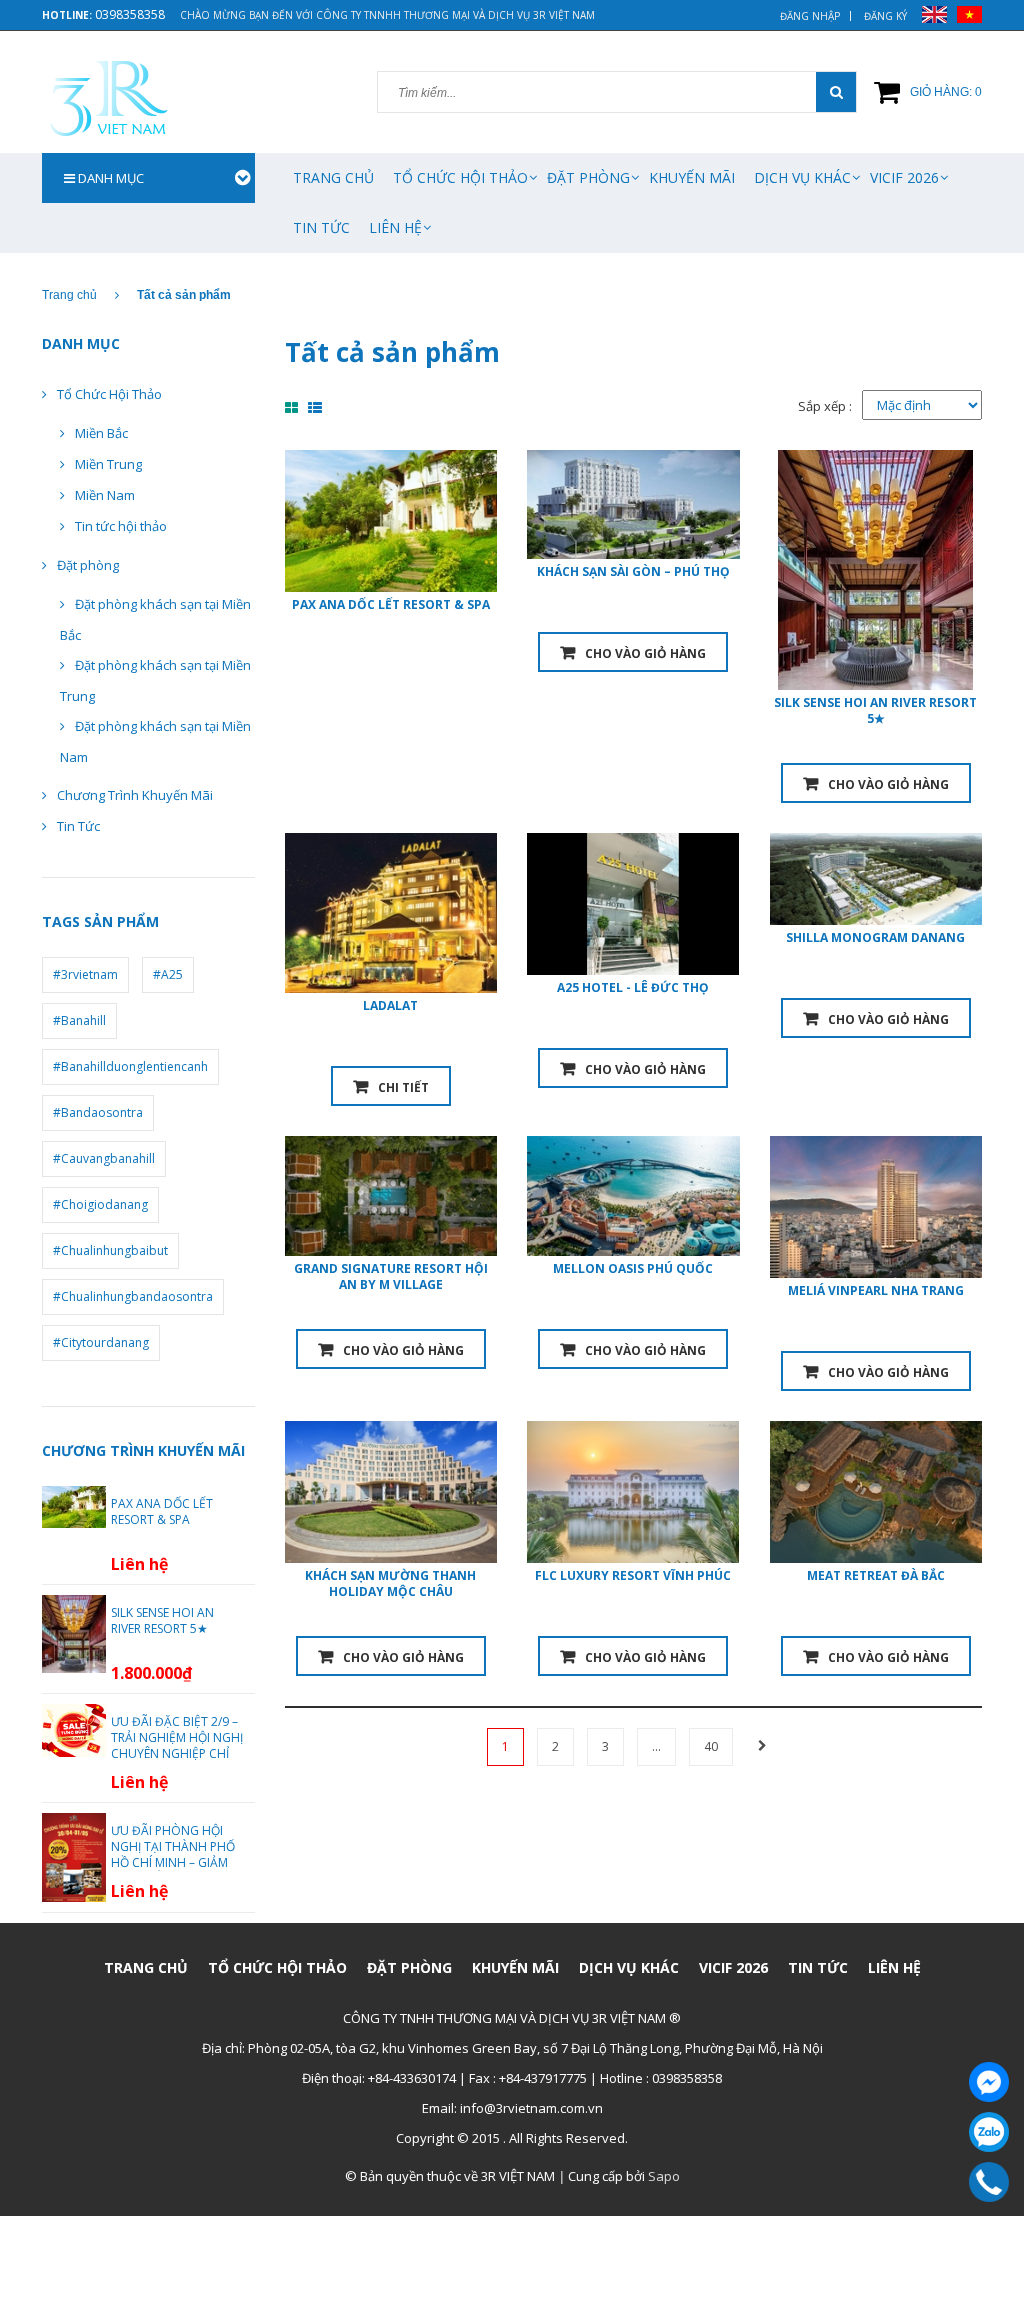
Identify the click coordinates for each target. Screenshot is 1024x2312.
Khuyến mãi (692, 177)
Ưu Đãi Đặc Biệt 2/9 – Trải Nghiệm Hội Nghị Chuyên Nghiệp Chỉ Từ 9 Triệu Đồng (177, 1746)
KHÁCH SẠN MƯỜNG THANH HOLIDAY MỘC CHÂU (390, 1583)
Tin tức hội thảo (121, 526)
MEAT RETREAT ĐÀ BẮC (876, 1575)
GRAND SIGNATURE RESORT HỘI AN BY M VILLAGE (391, 1276)
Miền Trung (108, 464)
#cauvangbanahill (104, 1158)
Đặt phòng (588, 177)
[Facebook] (989, 2082)
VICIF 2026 (904, 177)
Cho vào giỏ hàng (645, 653)
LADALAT (390, 1005)
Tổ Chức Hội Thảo (109, 394)
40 (711, 1746)
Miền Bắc (101, 433)
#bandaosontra (98, 1112)
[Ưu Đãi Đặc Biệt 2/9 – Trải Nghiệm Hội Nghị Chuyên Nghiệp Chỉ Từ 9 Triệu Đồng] (74, 1729)
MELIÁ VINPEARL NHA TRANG (876, 1290)
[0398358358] (989, 2182)
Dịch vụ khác (802, 177)
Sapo (664, 2176)
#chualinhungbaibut (110, 1250)
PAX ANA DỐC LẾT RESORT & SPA (391, 604)
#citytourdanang (101, 1342)
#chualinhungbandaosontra (133, 1296)
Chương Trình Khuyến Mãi (135, 795)
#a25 (168, 974)
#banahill (79, 1020)
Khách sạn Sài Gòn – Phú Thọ (633, 571)
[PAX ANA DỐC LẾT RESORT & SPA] (74, 1506)
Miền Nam (105, 495)
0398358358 (130, 14)
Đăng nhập (810, 16)
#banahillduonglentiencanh (130, 1066)
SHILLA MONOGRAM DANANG (875, 937)
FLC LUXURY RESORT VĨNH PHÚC (633, 1575)
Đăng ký (885, 16)
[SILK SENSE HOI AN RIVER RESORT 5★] (74, 1633)
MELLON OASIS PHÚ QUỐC (633, 1268)
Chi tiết (403, 1087)
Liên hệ (395, 227)
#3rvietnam (85, 974)
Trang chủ (333, 177)
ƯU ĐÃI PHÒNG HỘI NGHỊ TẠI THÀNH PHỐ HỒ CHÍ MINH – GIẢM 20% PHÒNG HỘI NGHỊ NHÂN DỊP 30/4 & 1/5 (175, 1863)
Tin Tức (321, 227)
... (656, 1746)
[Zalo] (989, 2132)
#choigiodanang (100, 1204)
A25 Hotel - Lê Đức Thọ (633, 987)
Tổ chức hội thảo (460, 177)
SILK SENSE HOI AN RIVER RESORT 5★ (875, 710)
